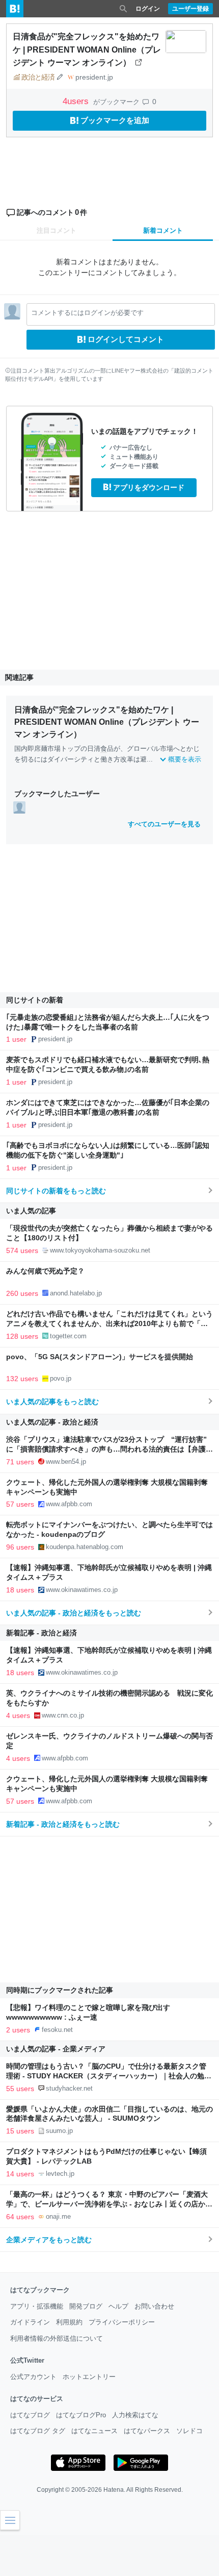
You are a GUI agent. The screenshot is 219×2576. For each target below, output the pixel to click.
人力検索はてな (135, 2415)
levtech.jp (60, 2174)
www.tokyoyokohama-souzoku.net (100, 1250)
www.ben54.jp (66, 1462)
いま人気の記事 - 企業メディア (56, 2049)
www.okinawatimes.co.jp (82, 1590)
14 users (20, 2174)
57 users (20, 1504)
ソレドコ (189, 2431)
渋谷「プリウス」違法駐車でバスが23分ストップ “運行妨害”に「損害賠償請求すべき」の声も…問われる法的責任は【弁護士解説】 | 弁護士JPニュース (109, 1449)
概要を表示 (185, 759)
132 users (22, 1379)
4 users (18, 1715)
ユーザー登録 (190, 9)
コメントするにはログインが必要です (87, 313)
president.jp (94, 77)
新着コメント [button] (163, 230)
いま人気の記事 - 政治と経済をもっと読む (74, 1613)
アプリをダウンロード (149, 487)
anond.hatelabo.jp (76, 1293)
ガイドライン (30, 2322)
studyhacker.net (69, 2088)
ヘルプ (118, 2306)
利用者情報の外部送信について (57, 2338)
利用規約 (69, 2322)
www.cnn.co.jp (63, 1715)
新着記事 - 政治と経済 (42, 1633)
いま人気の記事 (31, 1211)
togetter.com (68, 1336)
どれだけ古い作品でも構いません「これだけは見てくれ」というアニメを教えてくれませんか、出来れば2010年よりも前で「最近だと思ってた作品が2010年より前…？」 (109, 1324)
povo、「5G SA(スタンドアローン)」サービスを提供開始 (100, 1357)
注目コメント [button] (57, 230)
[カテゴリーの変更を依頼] (60, 77)
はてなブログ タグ (38, 2431)
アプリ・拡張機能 (37, 2306)
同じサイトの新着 (35, 1000)
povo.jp (61, 1378)
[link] (19, 807)
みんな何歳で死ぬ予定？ (45, 1271)
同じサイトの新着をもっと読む (56, 1191)
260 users (22, 1293)
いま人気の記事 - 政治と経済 (52, 1422)
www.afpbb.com (69, 1504)
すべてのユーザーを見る (164, 824)
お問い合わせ (154, 2306)
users (77, 101)
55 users (20, 2089)
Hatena (114, 2490)
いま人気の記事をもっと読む (52, 1402)
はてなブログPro (81, 2415)
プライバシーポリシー (122, 2322)
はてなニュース (94, 2431)
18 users (20, 1590)
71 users (20, 1462)
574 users (22, 1250)
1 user (16, 1039)
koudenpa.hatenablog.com (85, 1547)
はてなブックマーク (40, 2290)
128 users (22, 1336)
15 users (20, 2131)
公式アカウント (33, 2377)
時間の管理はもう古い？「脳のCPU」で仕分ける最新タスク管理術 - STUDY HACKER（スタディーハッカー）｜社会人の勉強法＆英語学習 (109, 2076)
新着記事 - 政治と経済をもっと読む (63, 1824)
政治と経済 (38, 77)
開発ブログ (86, 2306)
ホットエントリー (89, 2377)
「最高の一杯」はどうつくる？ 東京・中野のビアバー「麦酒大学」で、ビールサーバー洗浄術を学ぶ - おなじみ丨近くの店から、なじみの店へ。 (107, 2204)
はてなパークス (147, 2431)
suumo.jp (59, 2131)
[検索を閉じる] (123, 9)
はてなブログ (30, 2415)
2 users (18, 2030)
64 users (20, 2217)
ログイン (148, 9)
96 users (20, 1547)
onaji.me (58, 2216)
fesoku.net (57, 2030)
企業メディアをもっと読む (49, 2240)
